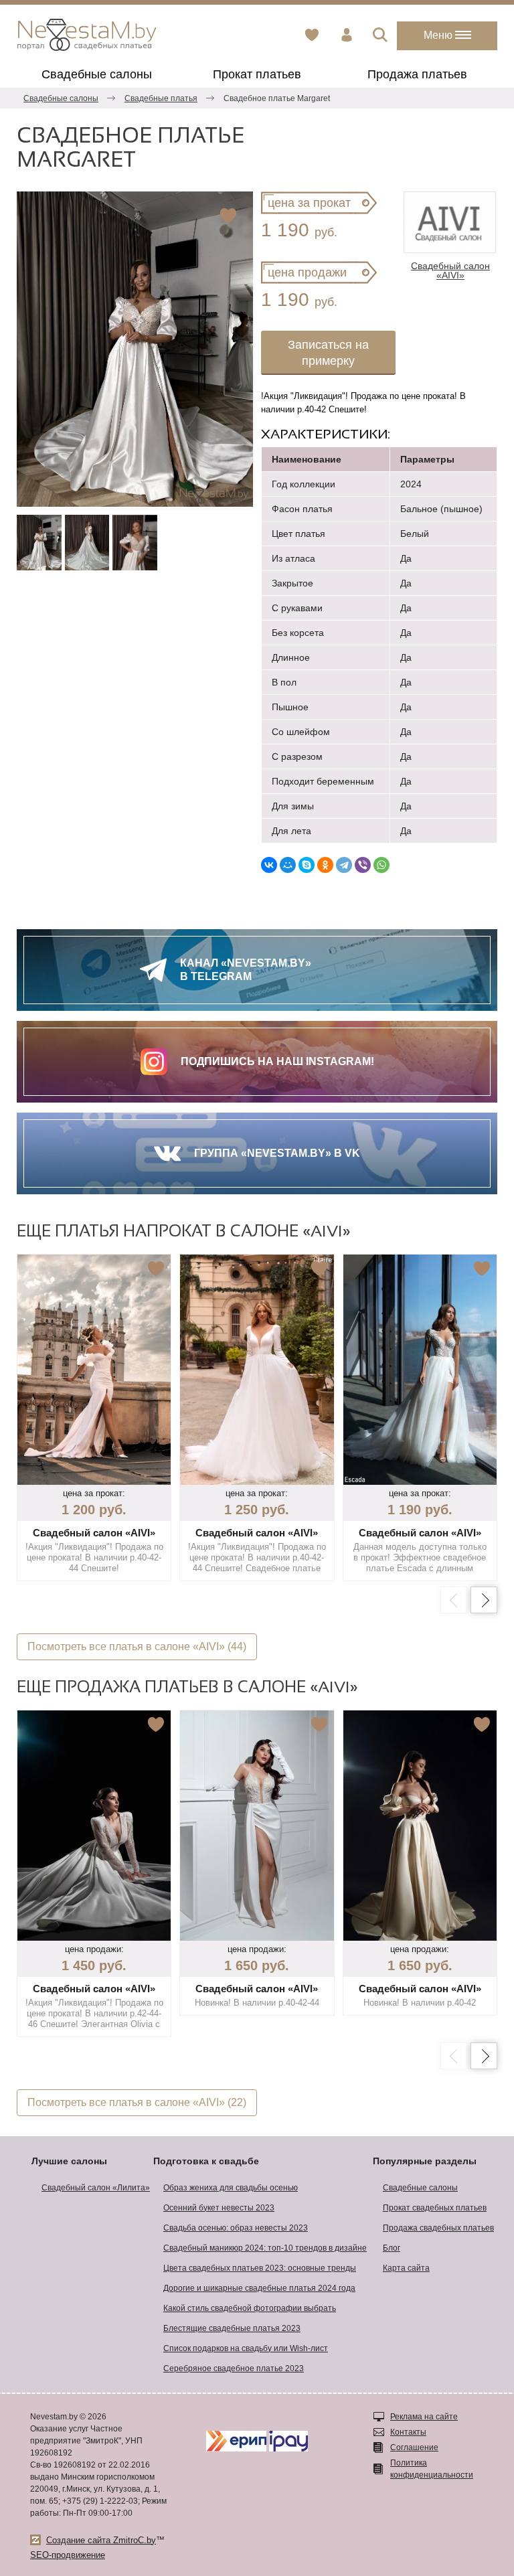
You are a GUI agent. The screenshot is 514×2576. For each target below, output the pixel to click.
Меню (439, 35)
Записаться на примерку (328, 353)
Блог (392, 2248)
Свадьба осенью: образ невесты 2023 (236, 2228)
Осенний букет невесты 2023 (219, 2208)
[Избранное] (312, 35)
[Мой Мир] (288, 865)
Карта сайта (406, 2268)
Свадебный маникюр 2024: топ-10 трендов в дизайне (265, 2248)
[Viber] (363, 865)
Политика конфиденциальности (432, 2469)
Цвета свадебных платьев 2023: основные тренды (260, 2268)
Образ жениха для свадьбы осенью (231, 2188)
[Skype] (307, 865)
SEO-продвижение (68, 2555)
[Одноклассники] (325, 865)
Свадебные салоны (97, 74)
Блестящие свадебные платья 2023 (232, 2328)
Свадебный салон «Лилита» (96, 2188)
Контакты (408, 2432)
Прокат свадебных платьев (435, 2208)
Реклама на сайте (424, 2417)
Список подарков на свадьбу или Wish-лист (246, 2348)
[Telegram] (344, 865)
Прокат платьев (257, 74)
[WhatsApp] (381, 865)
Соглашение (414, 2447)
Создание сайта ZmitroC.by (101, 2540)
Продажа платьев (417, 74)
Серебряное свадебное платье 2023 (234, 2368)
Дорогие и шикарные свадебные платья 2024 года (259, 2288)
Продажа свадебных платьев (438, 2228)
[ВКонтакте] (269, 865)
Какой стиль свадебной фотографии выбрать (250, 2308)
